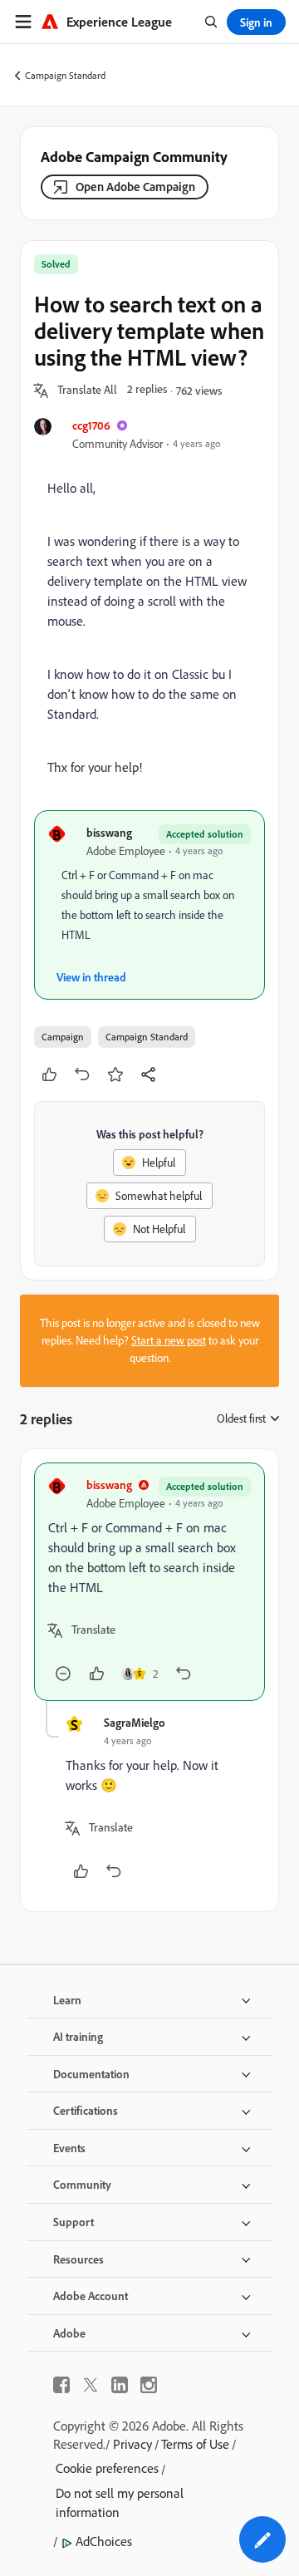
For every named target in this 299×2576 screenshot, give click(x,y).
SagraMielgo (135, 1722)
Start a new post (169, 1340)
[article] (149, 1582)
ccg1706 (91, 425)
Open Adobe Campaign (135, 187)
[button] (87, 391)
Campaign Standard (65, 75)
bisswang (109, 832)
